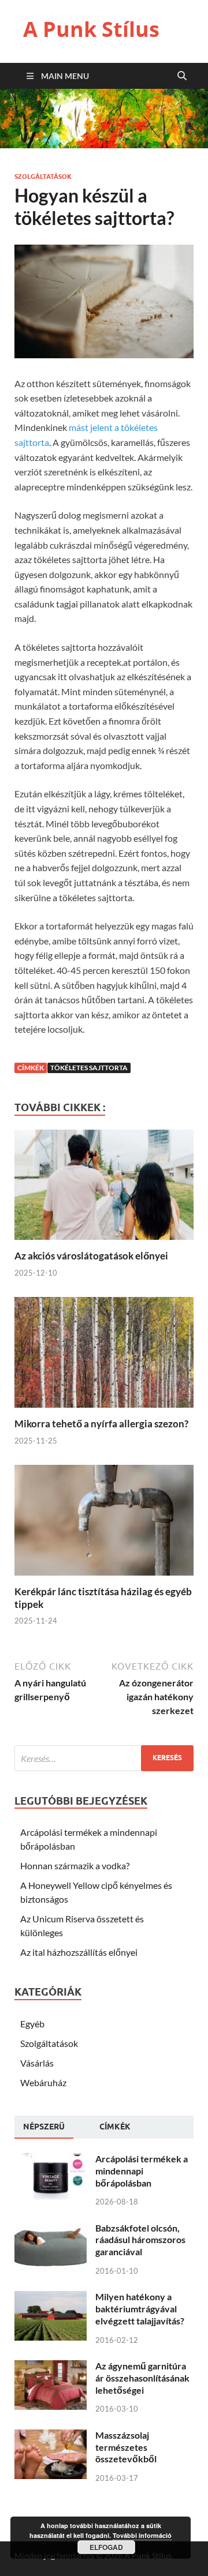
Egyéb (32, 2024)
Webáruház (43, 2082)
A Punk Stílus (91, 29)
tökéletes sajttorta (89, 1068)
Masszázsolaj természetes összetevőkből (126, 2447)
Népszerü (44, 2127)
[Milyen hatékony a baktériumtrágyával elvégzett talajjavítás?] (51, 2298)
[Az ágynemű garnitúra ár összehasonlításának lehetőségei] (51, 2367)
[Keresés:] (104, 1758)
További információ (142, 2535)
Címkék (115, 2127)
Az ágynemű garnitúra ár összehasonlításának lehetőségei (142, 2378)
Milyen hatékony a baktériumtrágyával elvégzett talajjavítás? (140, 2309)
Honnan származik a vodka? (75, 1866)
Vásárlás (37, 2063)
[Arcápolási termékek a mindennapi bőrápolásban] (51, 2160)
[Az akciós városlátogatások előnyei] (104, 1242)
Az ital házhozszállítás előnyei (79, 1952)
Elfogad (106, 2547)
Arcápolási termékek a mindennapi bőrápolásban (142, 2171)
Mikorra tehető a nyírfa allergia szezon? (101, 1424)
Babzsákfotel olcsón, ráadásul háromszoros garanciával (140, 2240)
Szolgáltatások (43, 177)
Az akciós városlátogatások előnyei (91, 1256)
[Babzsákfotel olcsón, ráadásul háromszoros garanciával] (51, 2229)
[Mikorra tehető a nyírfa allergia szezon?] (104, 1410)
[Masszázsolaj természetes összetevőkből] (51, 2436)
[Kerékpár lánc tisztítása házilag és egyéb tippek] (104, 1578)
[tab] (44, 2127)
